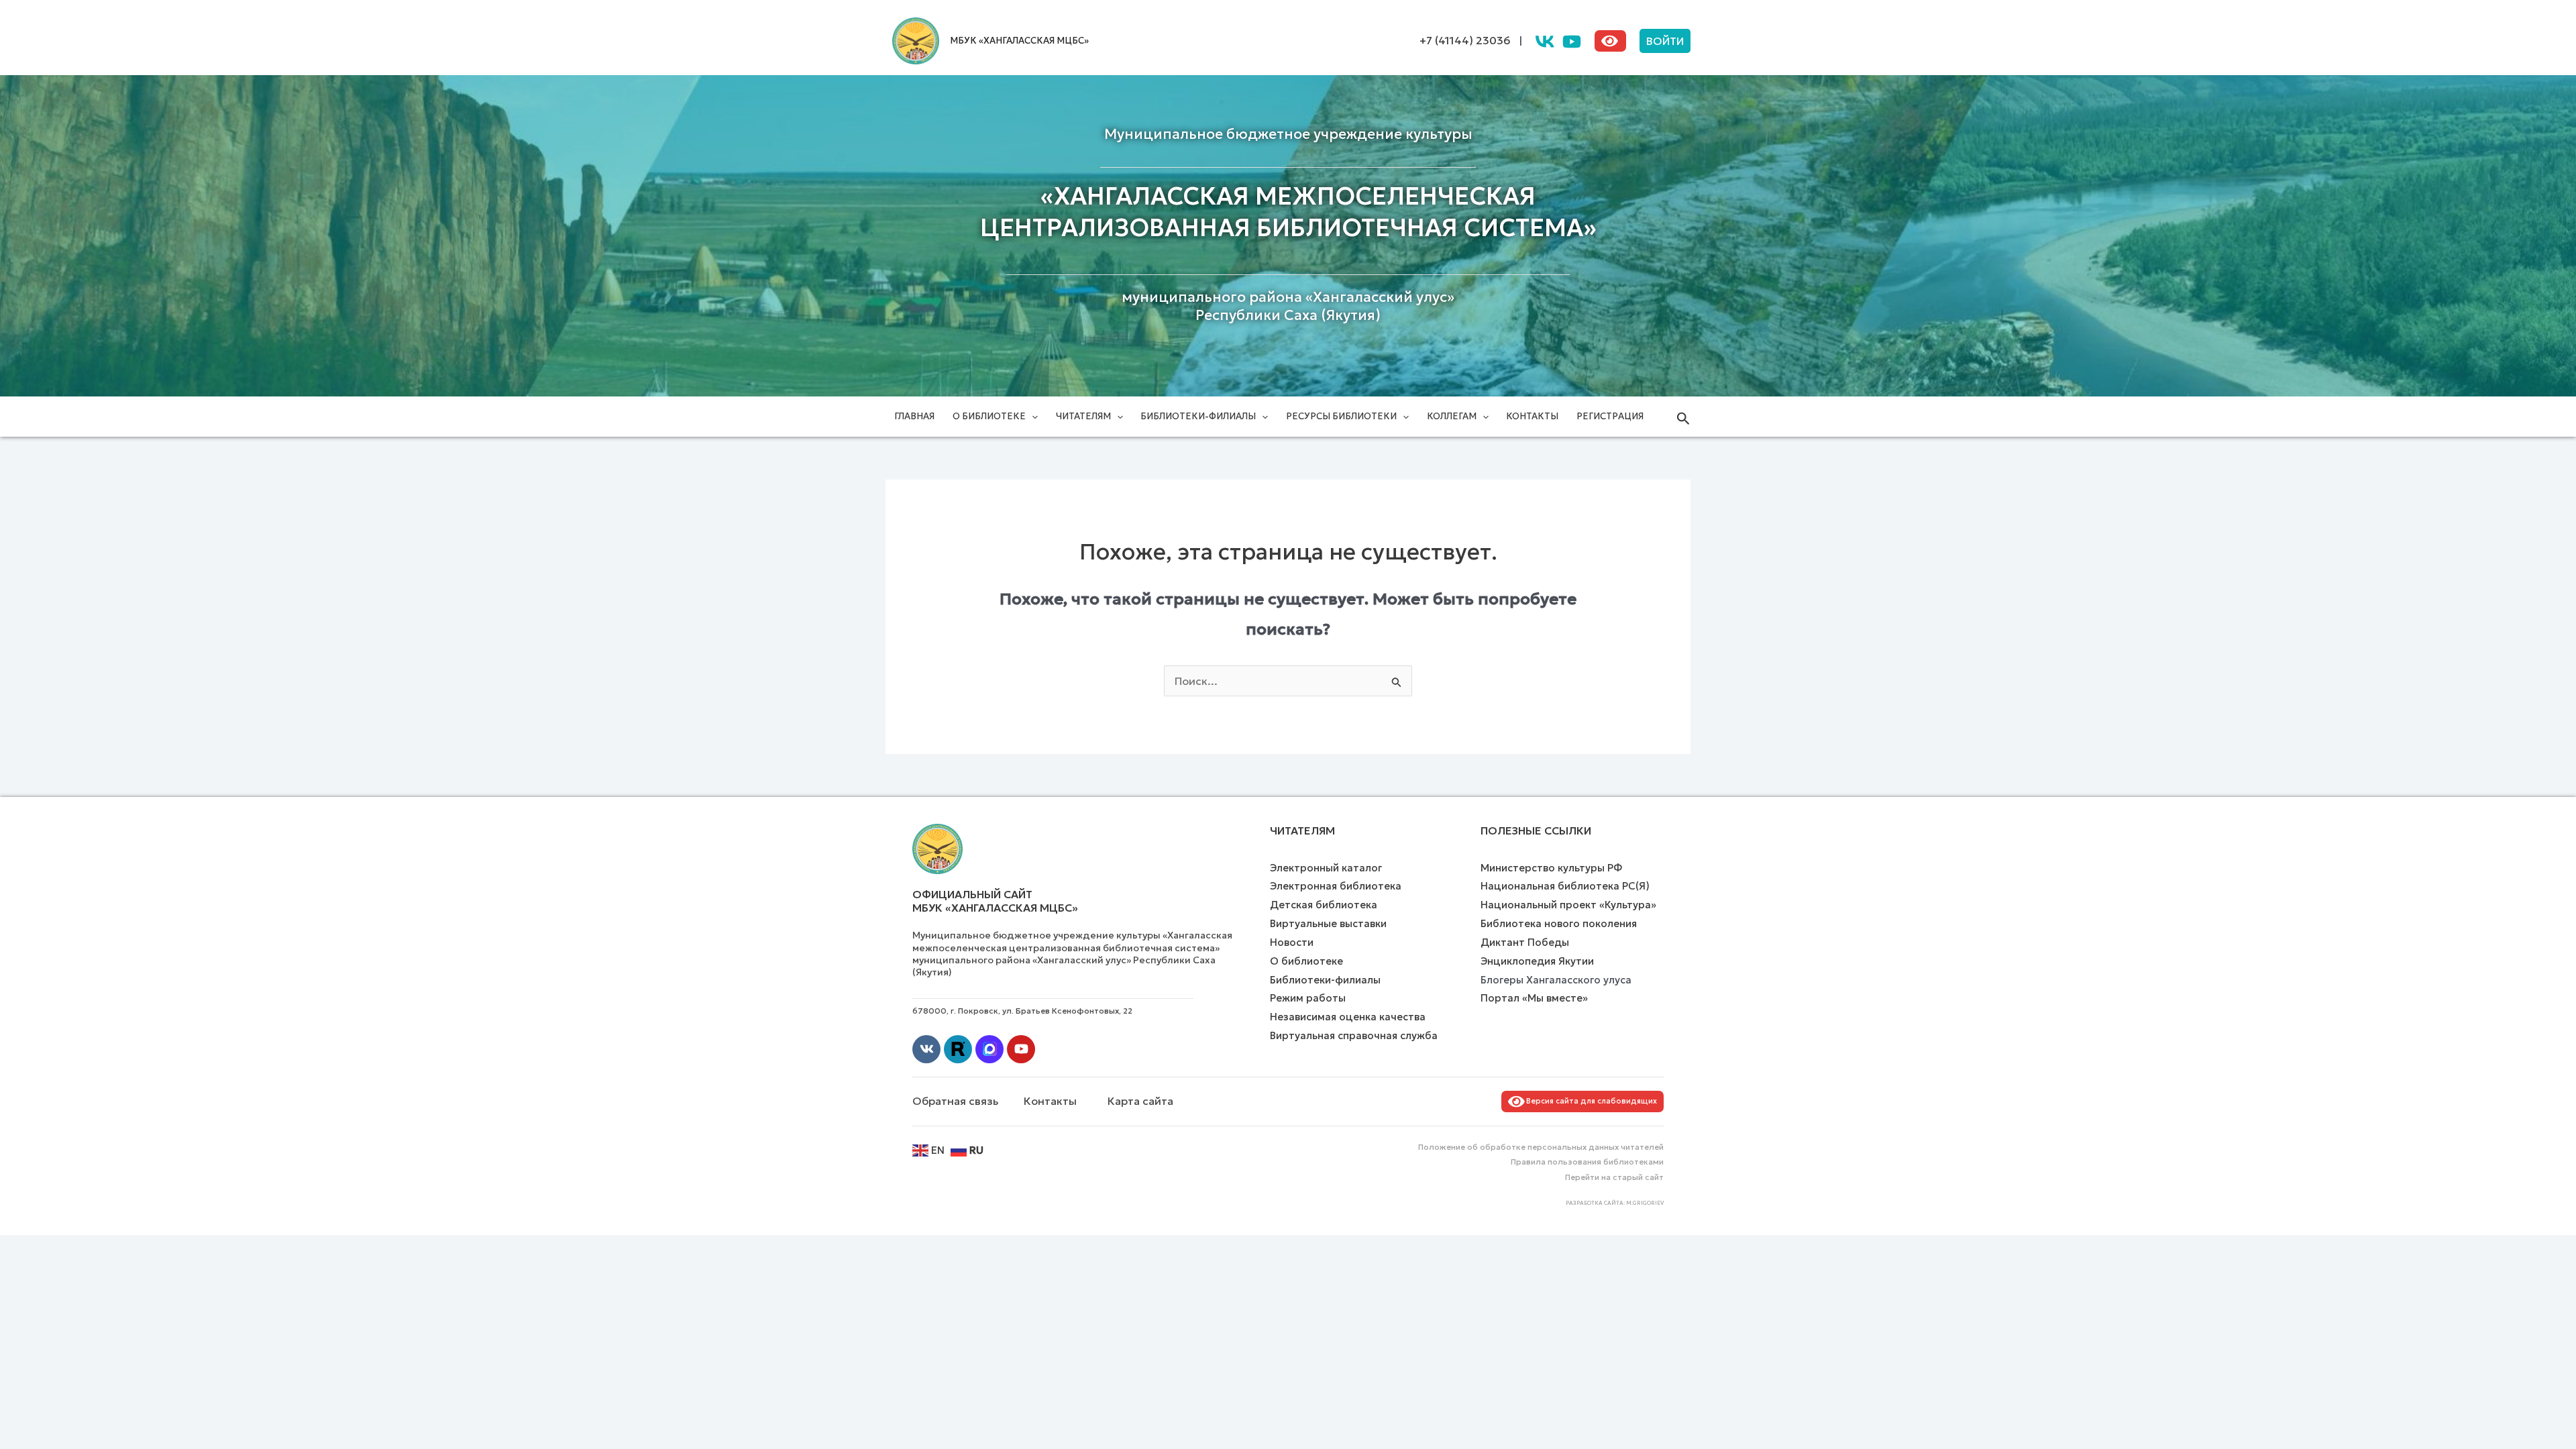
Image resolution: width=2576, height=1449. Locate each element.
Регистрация (1610, 416)
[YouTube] (1572, 42)
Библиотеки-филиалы (1198, 416)
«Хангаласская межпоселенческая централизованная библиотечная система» (1288, 212)
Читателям (1083, 416)
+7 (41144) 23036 (1465, 40)
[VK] (1545, 42)
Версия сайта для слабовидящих (1590, 1101)
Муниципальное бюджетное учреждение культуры (1288, 134)
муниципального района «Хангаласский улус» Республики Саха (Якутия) (1288, 306)
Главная (914, 416)
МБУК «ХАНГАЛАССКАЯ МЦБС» (1019, 41)
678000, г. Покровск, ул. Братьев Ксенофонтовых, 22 (1022, 1011)
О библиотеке (989, 416)
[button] (1665, 41)
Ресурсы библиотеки (1341, 416)
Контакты (1532, 416)
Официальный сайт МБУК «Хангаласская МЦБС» (995, 901)
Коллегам (1452, 416)
